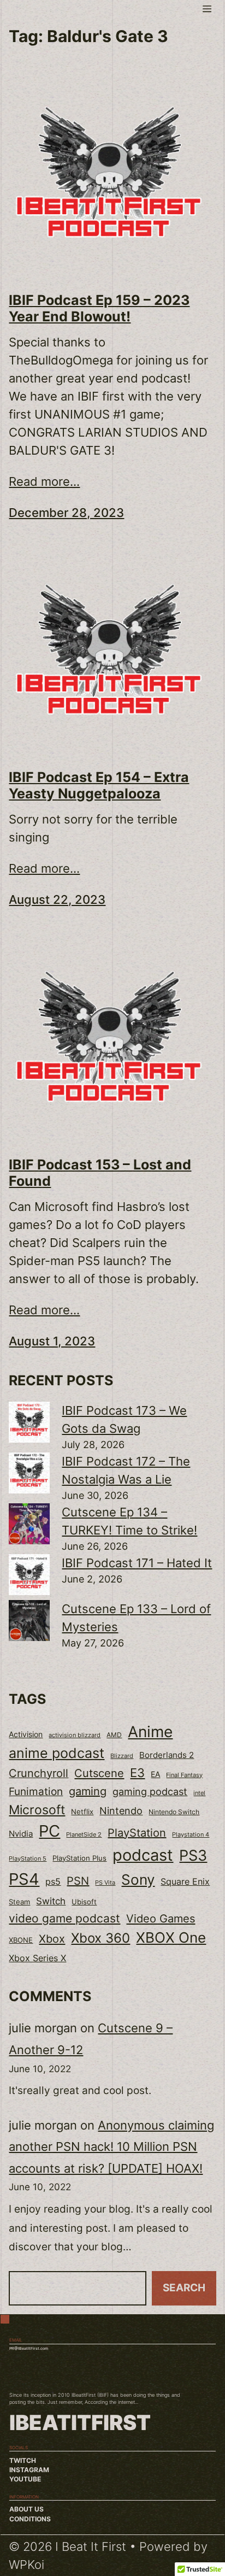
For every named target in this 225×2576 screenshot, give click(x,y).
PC (49, 1831)
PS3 (193, 1855)
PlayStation (137, 1833)
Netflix (82, 1812)
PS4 (24, 1879)
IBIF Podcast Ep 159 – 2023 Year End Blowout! (99, 308)
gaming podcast (150, 1791)
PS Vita (105, 1883)
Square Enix (185, 1882)
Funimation (36, 1792)
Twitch (23, 2461)
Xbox (52, 1939)
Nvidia (21, 1834)
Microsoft (37, 1810)
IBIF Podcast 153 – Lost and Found (100, 1173)
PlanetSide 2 (84, 1834)
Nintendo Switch (174, 1812)
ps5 (53, 1881)
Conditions (30, 2519)
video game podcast (64, 1918)
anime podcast (57, 1753)
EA (155, 1774)
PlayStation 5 (28, 1859)
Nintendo (121, 1811)
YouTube (25, 2479)
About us (26, 2509)
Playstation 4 (191, 1834)
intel (199, 1793)
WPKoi (26, 2565)
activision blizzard (75, 1735)
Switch (51, 1901)
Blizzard (122, 1756)
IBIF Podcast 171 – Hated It (137, 1563)
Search (184, 2288)
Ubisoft (84, 1902)
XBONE (21, 1940)
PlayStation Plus (79, 1858)
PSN (78, 1881)
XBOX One (171, 1937)
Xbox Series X (37, 1958)
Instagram (29, 2470)
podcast (143, 1855)
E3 (137, 1773)
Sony (138, 1880)
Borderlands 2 (167, 1755)
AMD (114, 1735)
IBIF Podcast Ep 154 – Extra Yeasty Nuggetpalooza (99, 785)
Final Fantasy (184, 1775)
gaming (88, 1791)
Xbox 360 (100, 1938)
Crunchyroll (39, 1773)
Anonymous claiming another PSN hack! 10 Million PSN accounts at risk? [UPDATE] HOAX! (111, 2147)
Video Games (161, 1918)
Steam (19, 1902)
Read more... (44, 481)
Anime (150, 1732)
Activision (26, 1734)
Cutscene (99, 1773)
